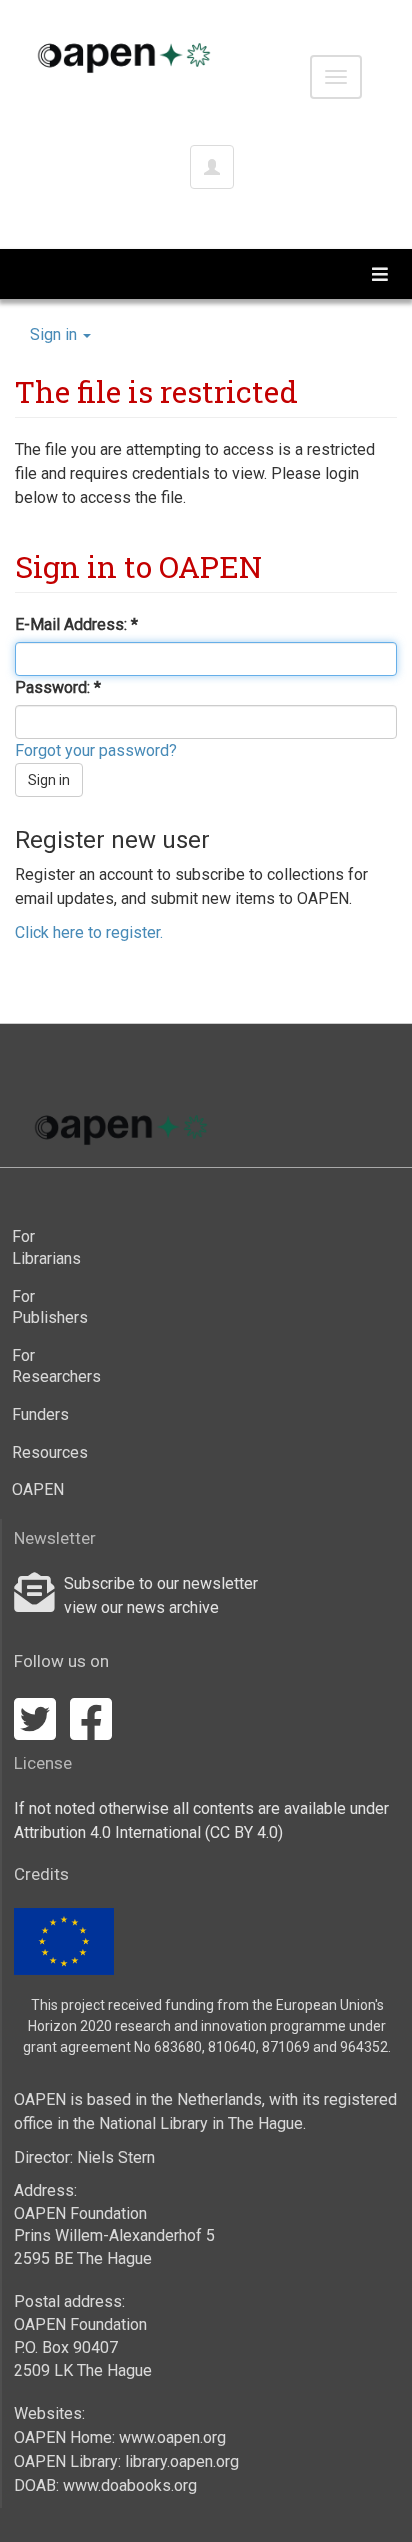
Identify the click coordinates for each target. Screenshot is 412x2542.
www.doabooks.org (130, 2485)
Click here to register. (89, 932)
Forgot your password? (96, 750)
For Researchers (50, 1366)
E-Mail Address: (73, 624)
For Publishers (50, 1307)
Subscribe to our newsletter (161, 1583)
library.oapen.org (182, 2461)
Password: (54, 687)
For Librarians (46, 1247)
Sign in (49, 780)
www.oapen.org (172, 2437)
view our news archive (141, 1607)
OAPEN (38, 1489)
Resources (50, 1452)
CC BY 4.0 (244, 1832)
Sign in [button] (55, 334)
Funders (40, 1414)
